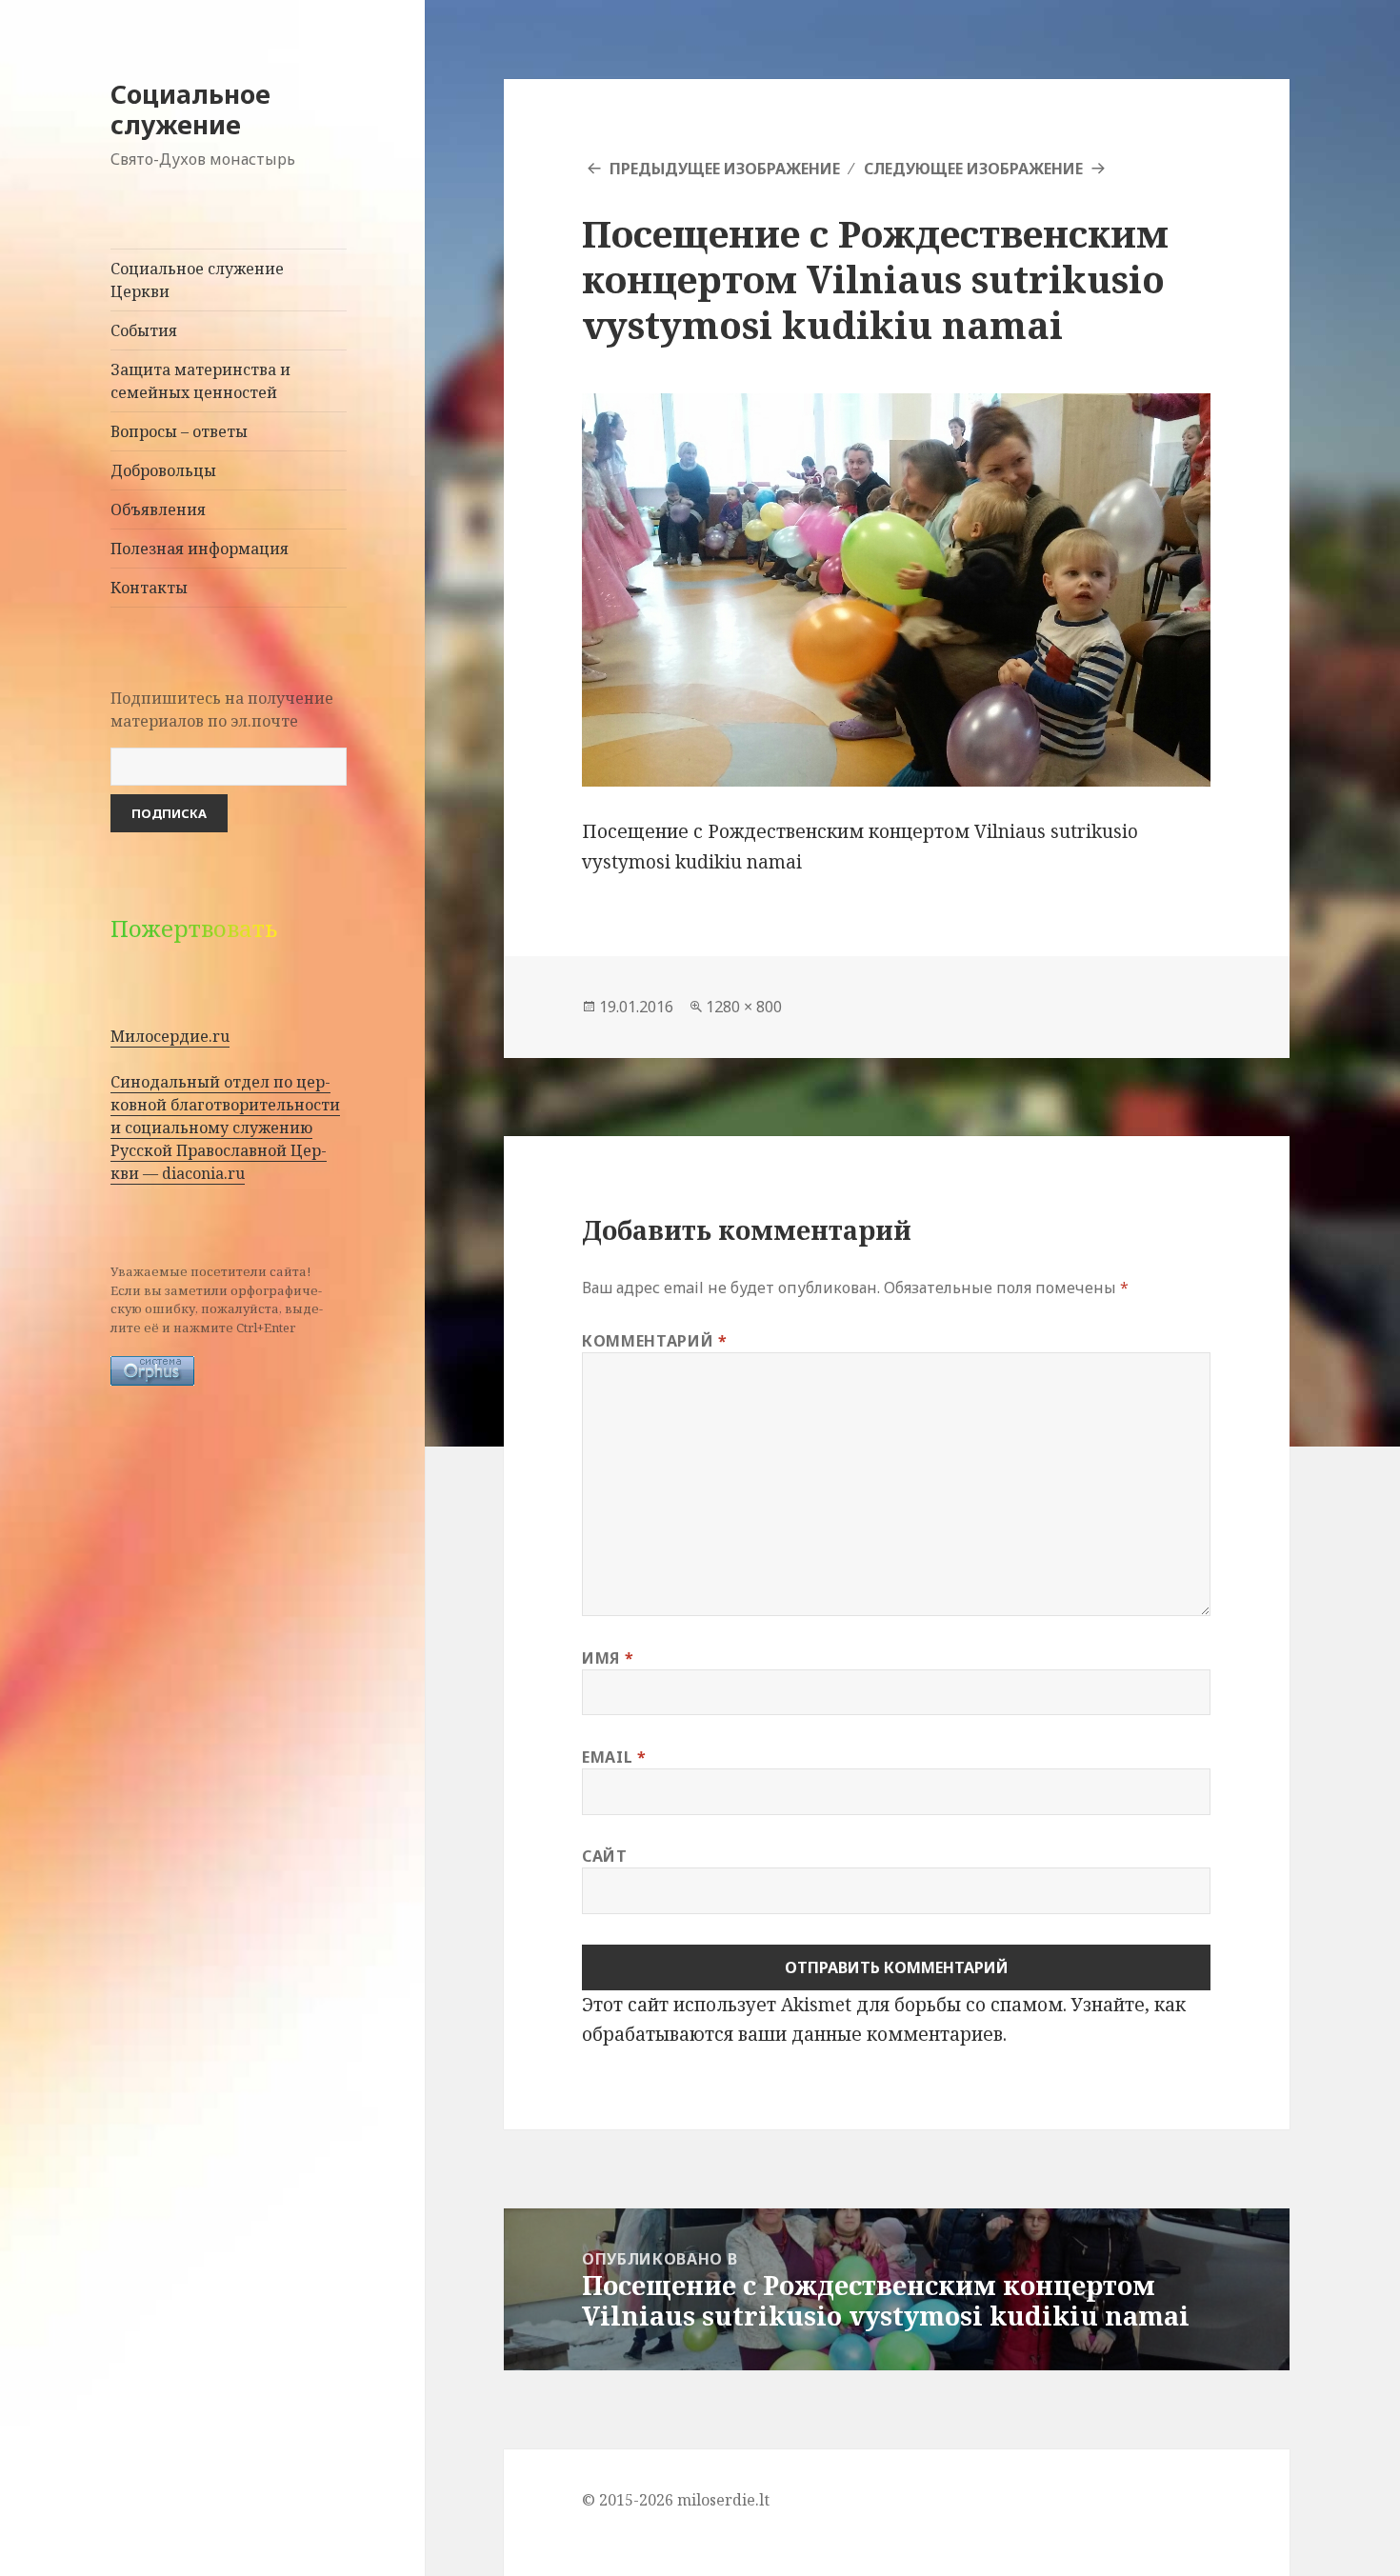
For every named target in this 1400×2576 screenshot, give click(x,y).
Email (614, 1757)
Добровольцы (163, 470)
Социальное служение (190, 109)
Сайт (605, 1856)
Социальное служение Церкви (197, 280)
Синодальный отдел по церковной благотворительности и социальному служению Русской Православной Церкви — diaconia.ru (225, 1128)
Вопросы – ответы (179, 431)
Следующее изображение (973, 169)
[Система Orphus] (152, 1369)
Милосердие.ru (170, 1036)
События (144, 330)
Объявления (158, 509)
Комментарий (654, 1341)
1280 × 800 (744, 1007)
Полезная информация (200, 549)
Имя (608, 1658)
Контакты (149, 588)
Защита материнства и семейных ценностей (200, 381)
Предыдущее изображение (725, 169)
